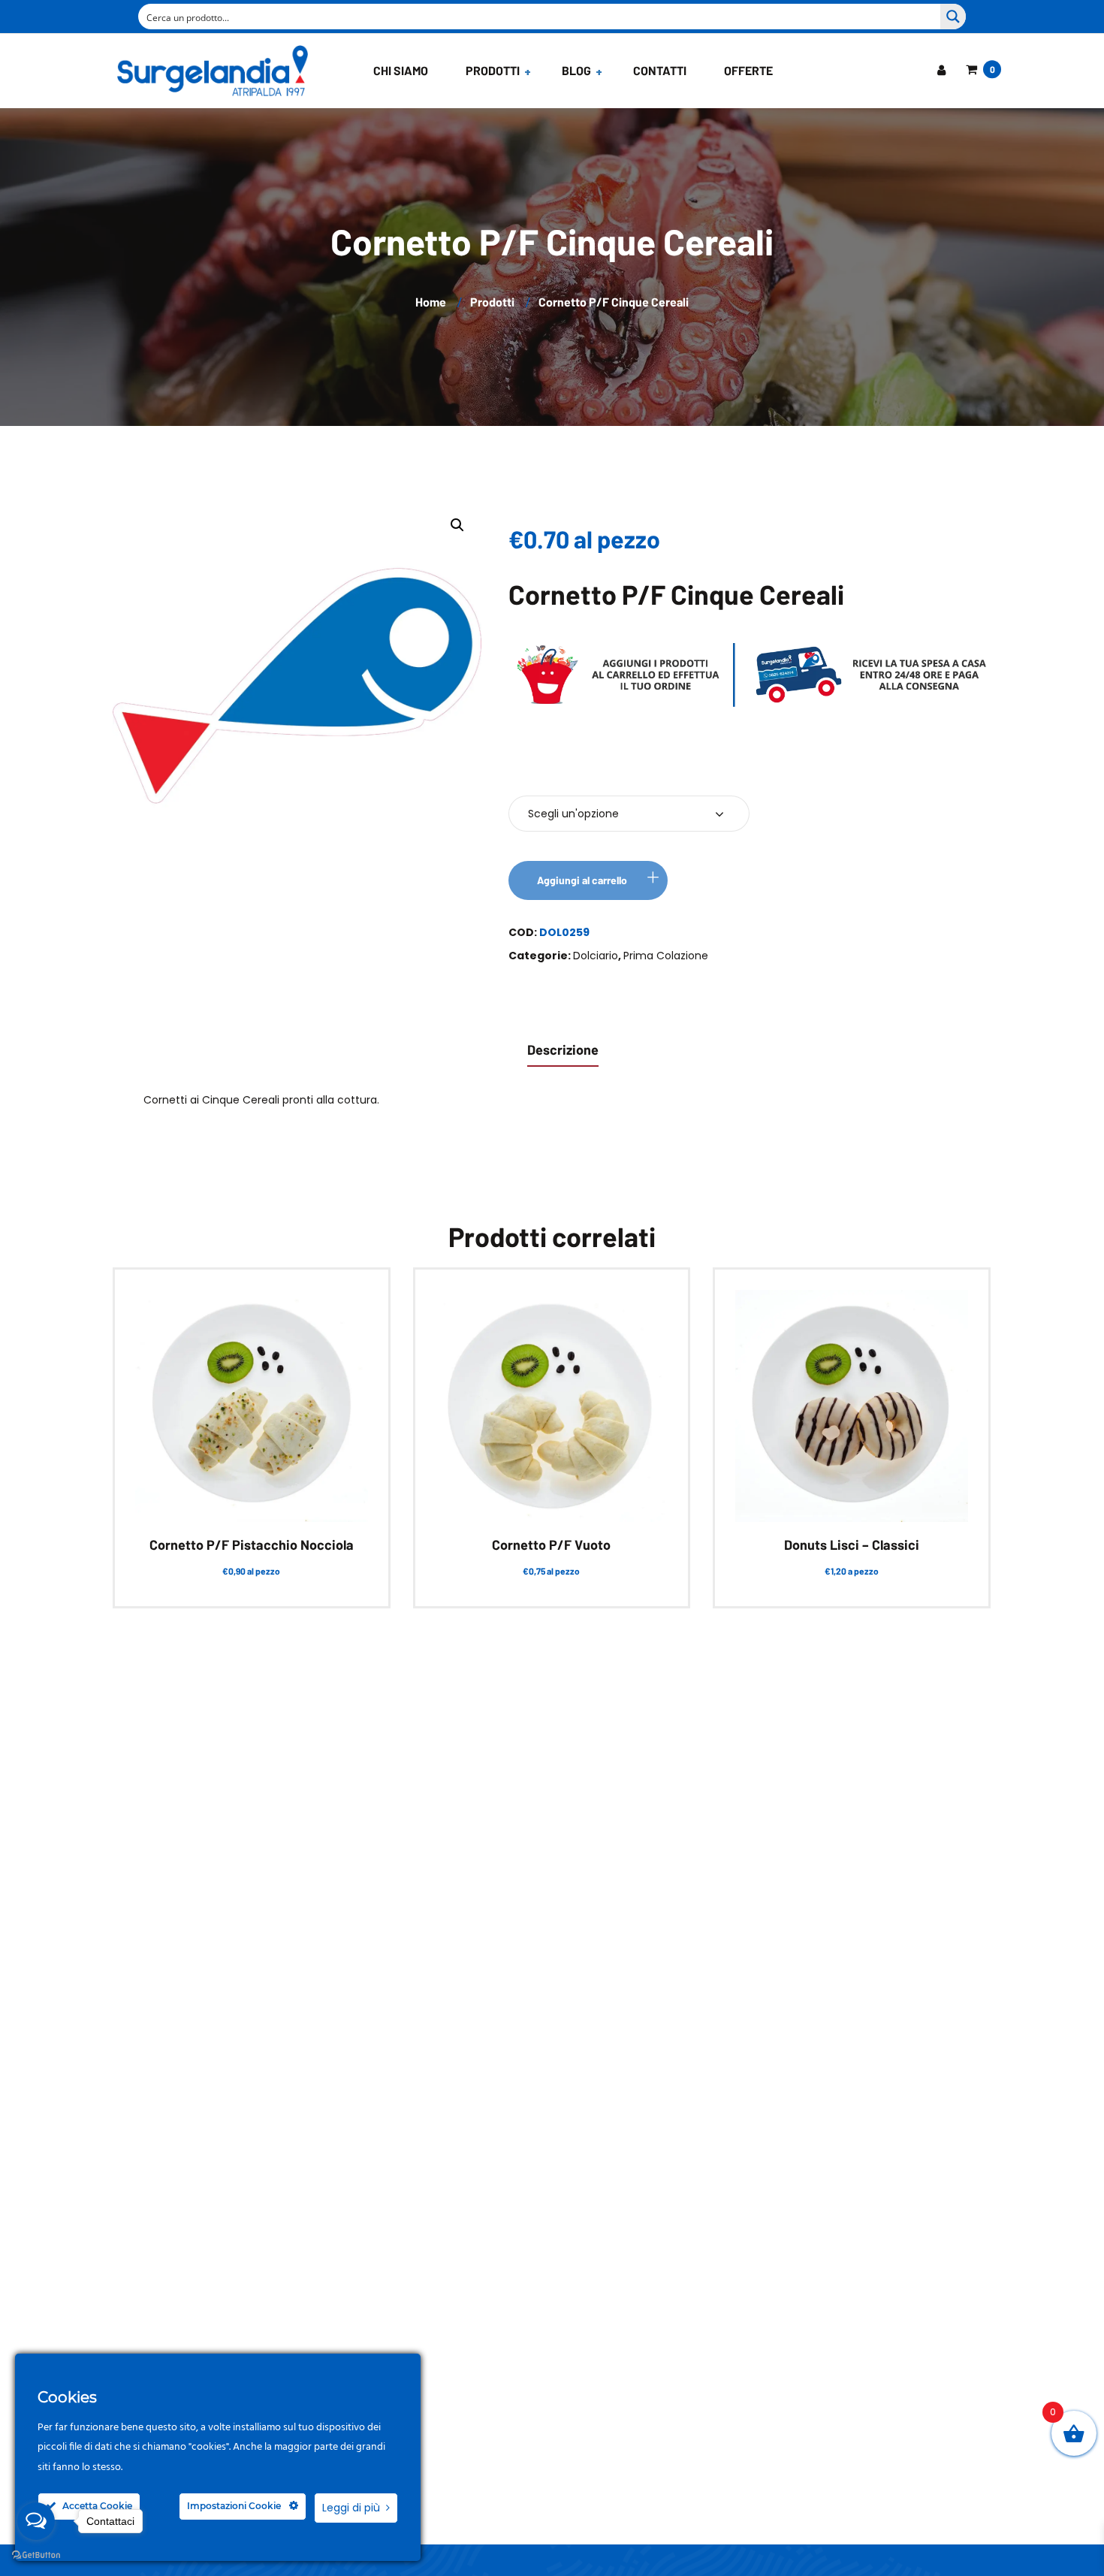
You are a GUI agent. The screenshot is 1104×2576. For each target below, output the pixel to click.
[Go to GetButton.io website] (36, 2555)
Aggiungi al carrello (582, 880)
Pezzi (534, 769)
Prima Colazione (666, 956)
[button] (457, 525)
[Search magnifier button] (953, 17)
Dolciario (596, 956)
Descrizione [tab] (563, 1049)
